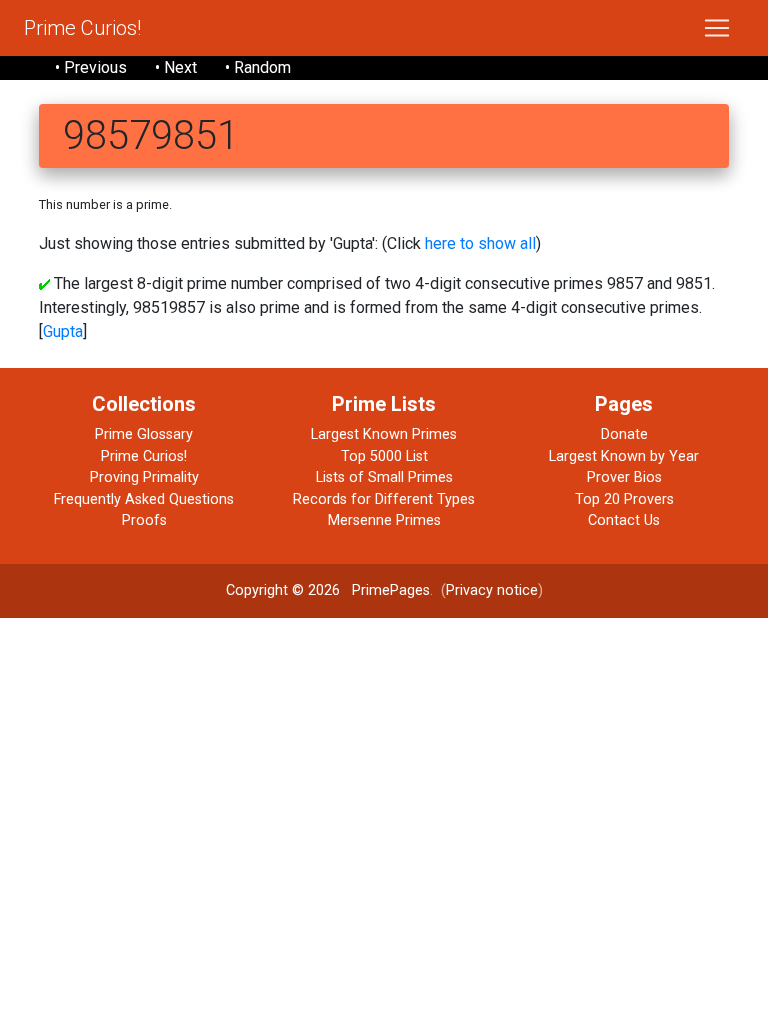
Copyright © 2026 (283, 590)
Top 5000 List (384, 456)
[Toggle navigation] (717, 28)
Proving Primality (144, 477)
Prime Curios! (82, 28)
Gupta (63, 331)
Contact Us (624, 520)
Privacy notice (492, 590)
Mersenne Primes (384, 520)
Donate (624, 434)
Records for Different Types (384, 499)
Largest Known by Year (624, 456)
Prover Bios (624, 477)
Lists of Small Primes (384, 477)
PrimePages (391, 590)
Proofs (144, 520)
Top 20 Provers (624, 499)
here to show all (480, 243)
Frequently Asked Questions (144, 499)
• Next (176, 67)
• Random (258, 67)
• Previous (91, 67)
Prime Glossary (144, 434)
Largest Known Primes (384, 434)
